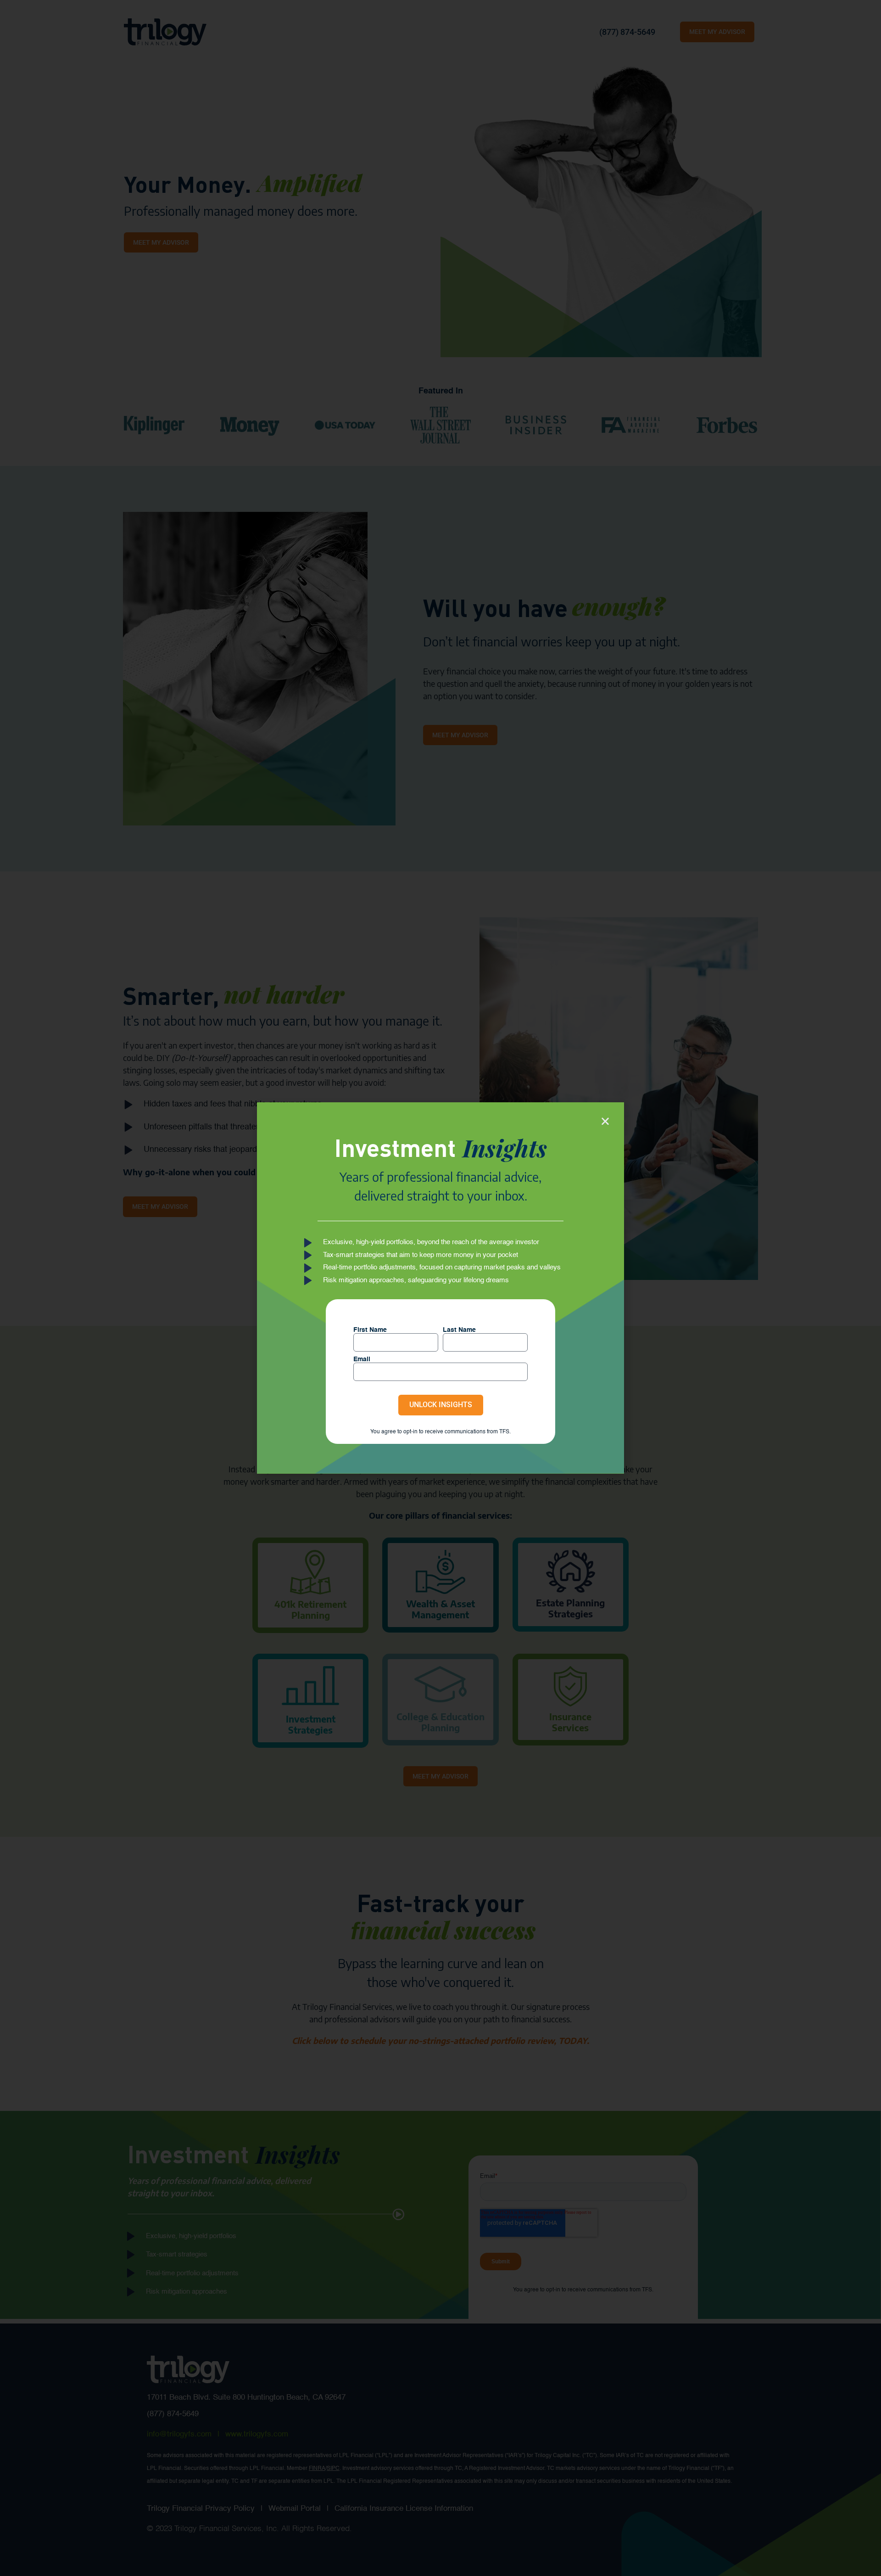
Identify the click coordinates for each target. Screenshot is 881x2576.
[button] (605, 1121)
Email (362, 1359)
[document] (440, 1288)
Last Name (459, 1330)
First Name (370, 1330)
